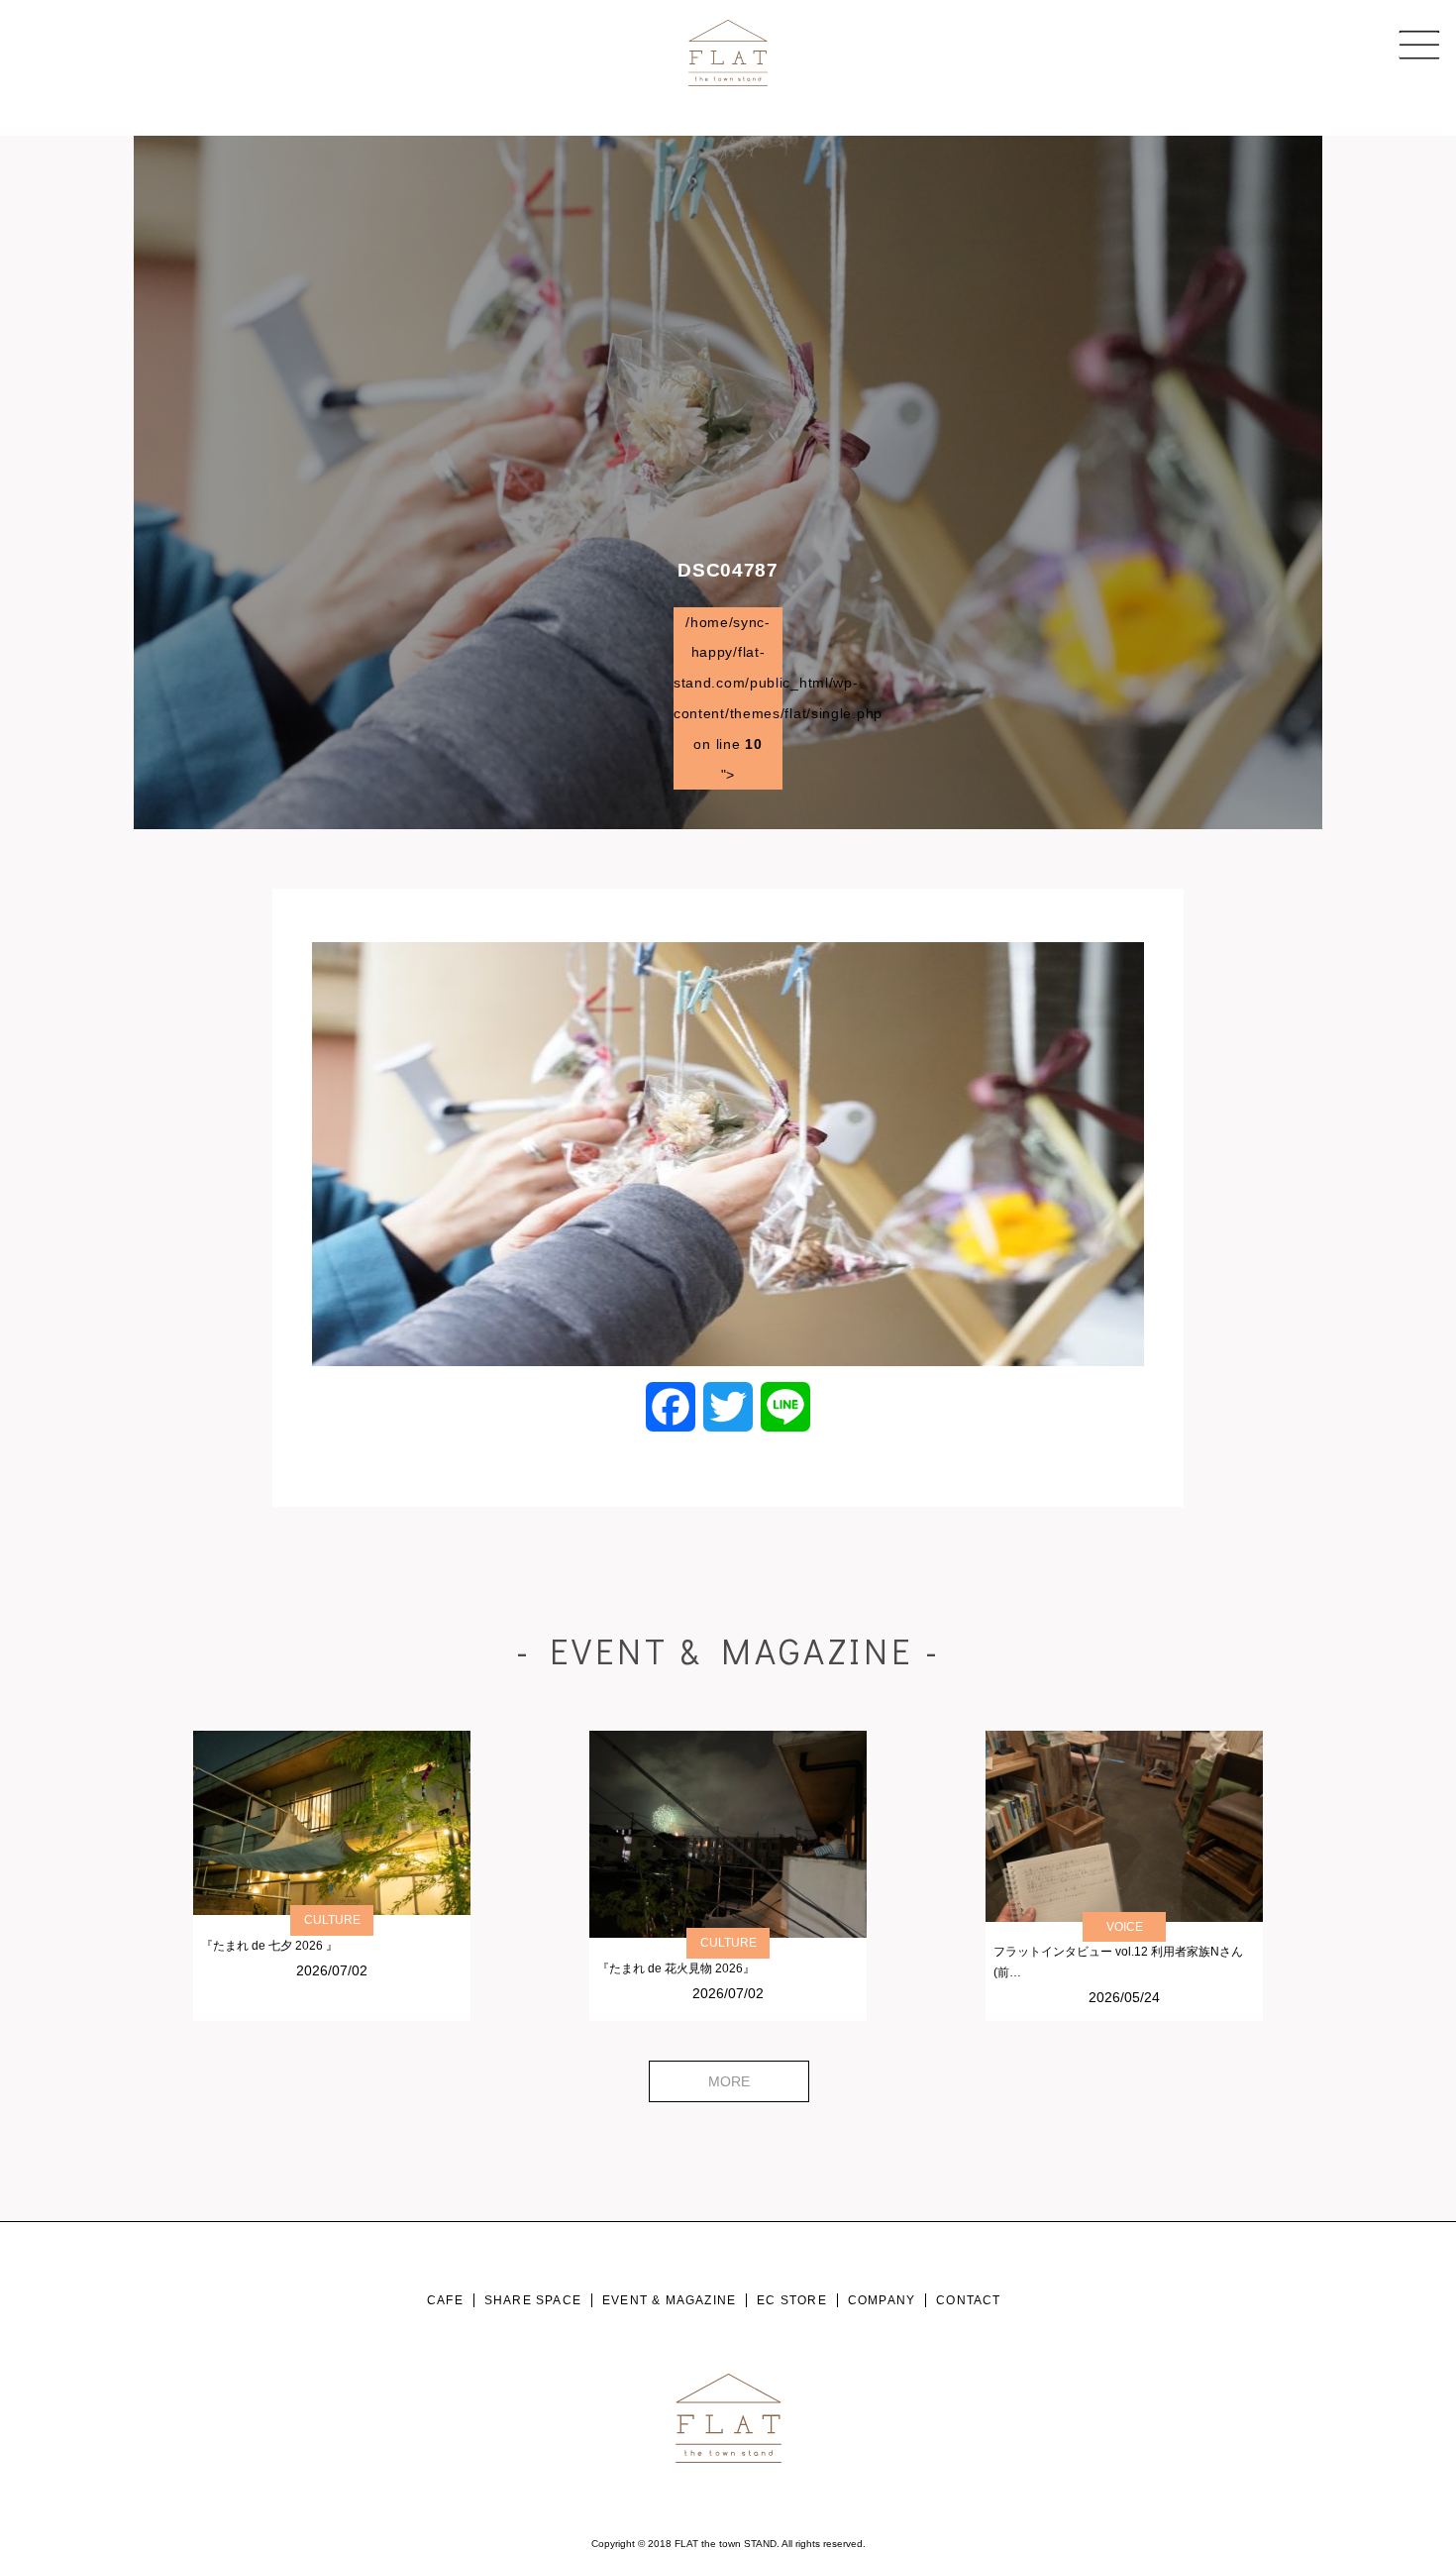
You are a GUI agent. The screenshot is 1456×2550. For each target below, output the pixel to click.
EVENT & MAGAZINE (669, 2300)
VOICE (1125, 1927)
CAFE (445, 2300)
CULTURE (332, 1920)
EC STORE (792, 2300)
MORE (729, 2081)
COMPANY (882, 2300)
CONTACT (968, 2300)
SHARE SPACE (533, 2300)
